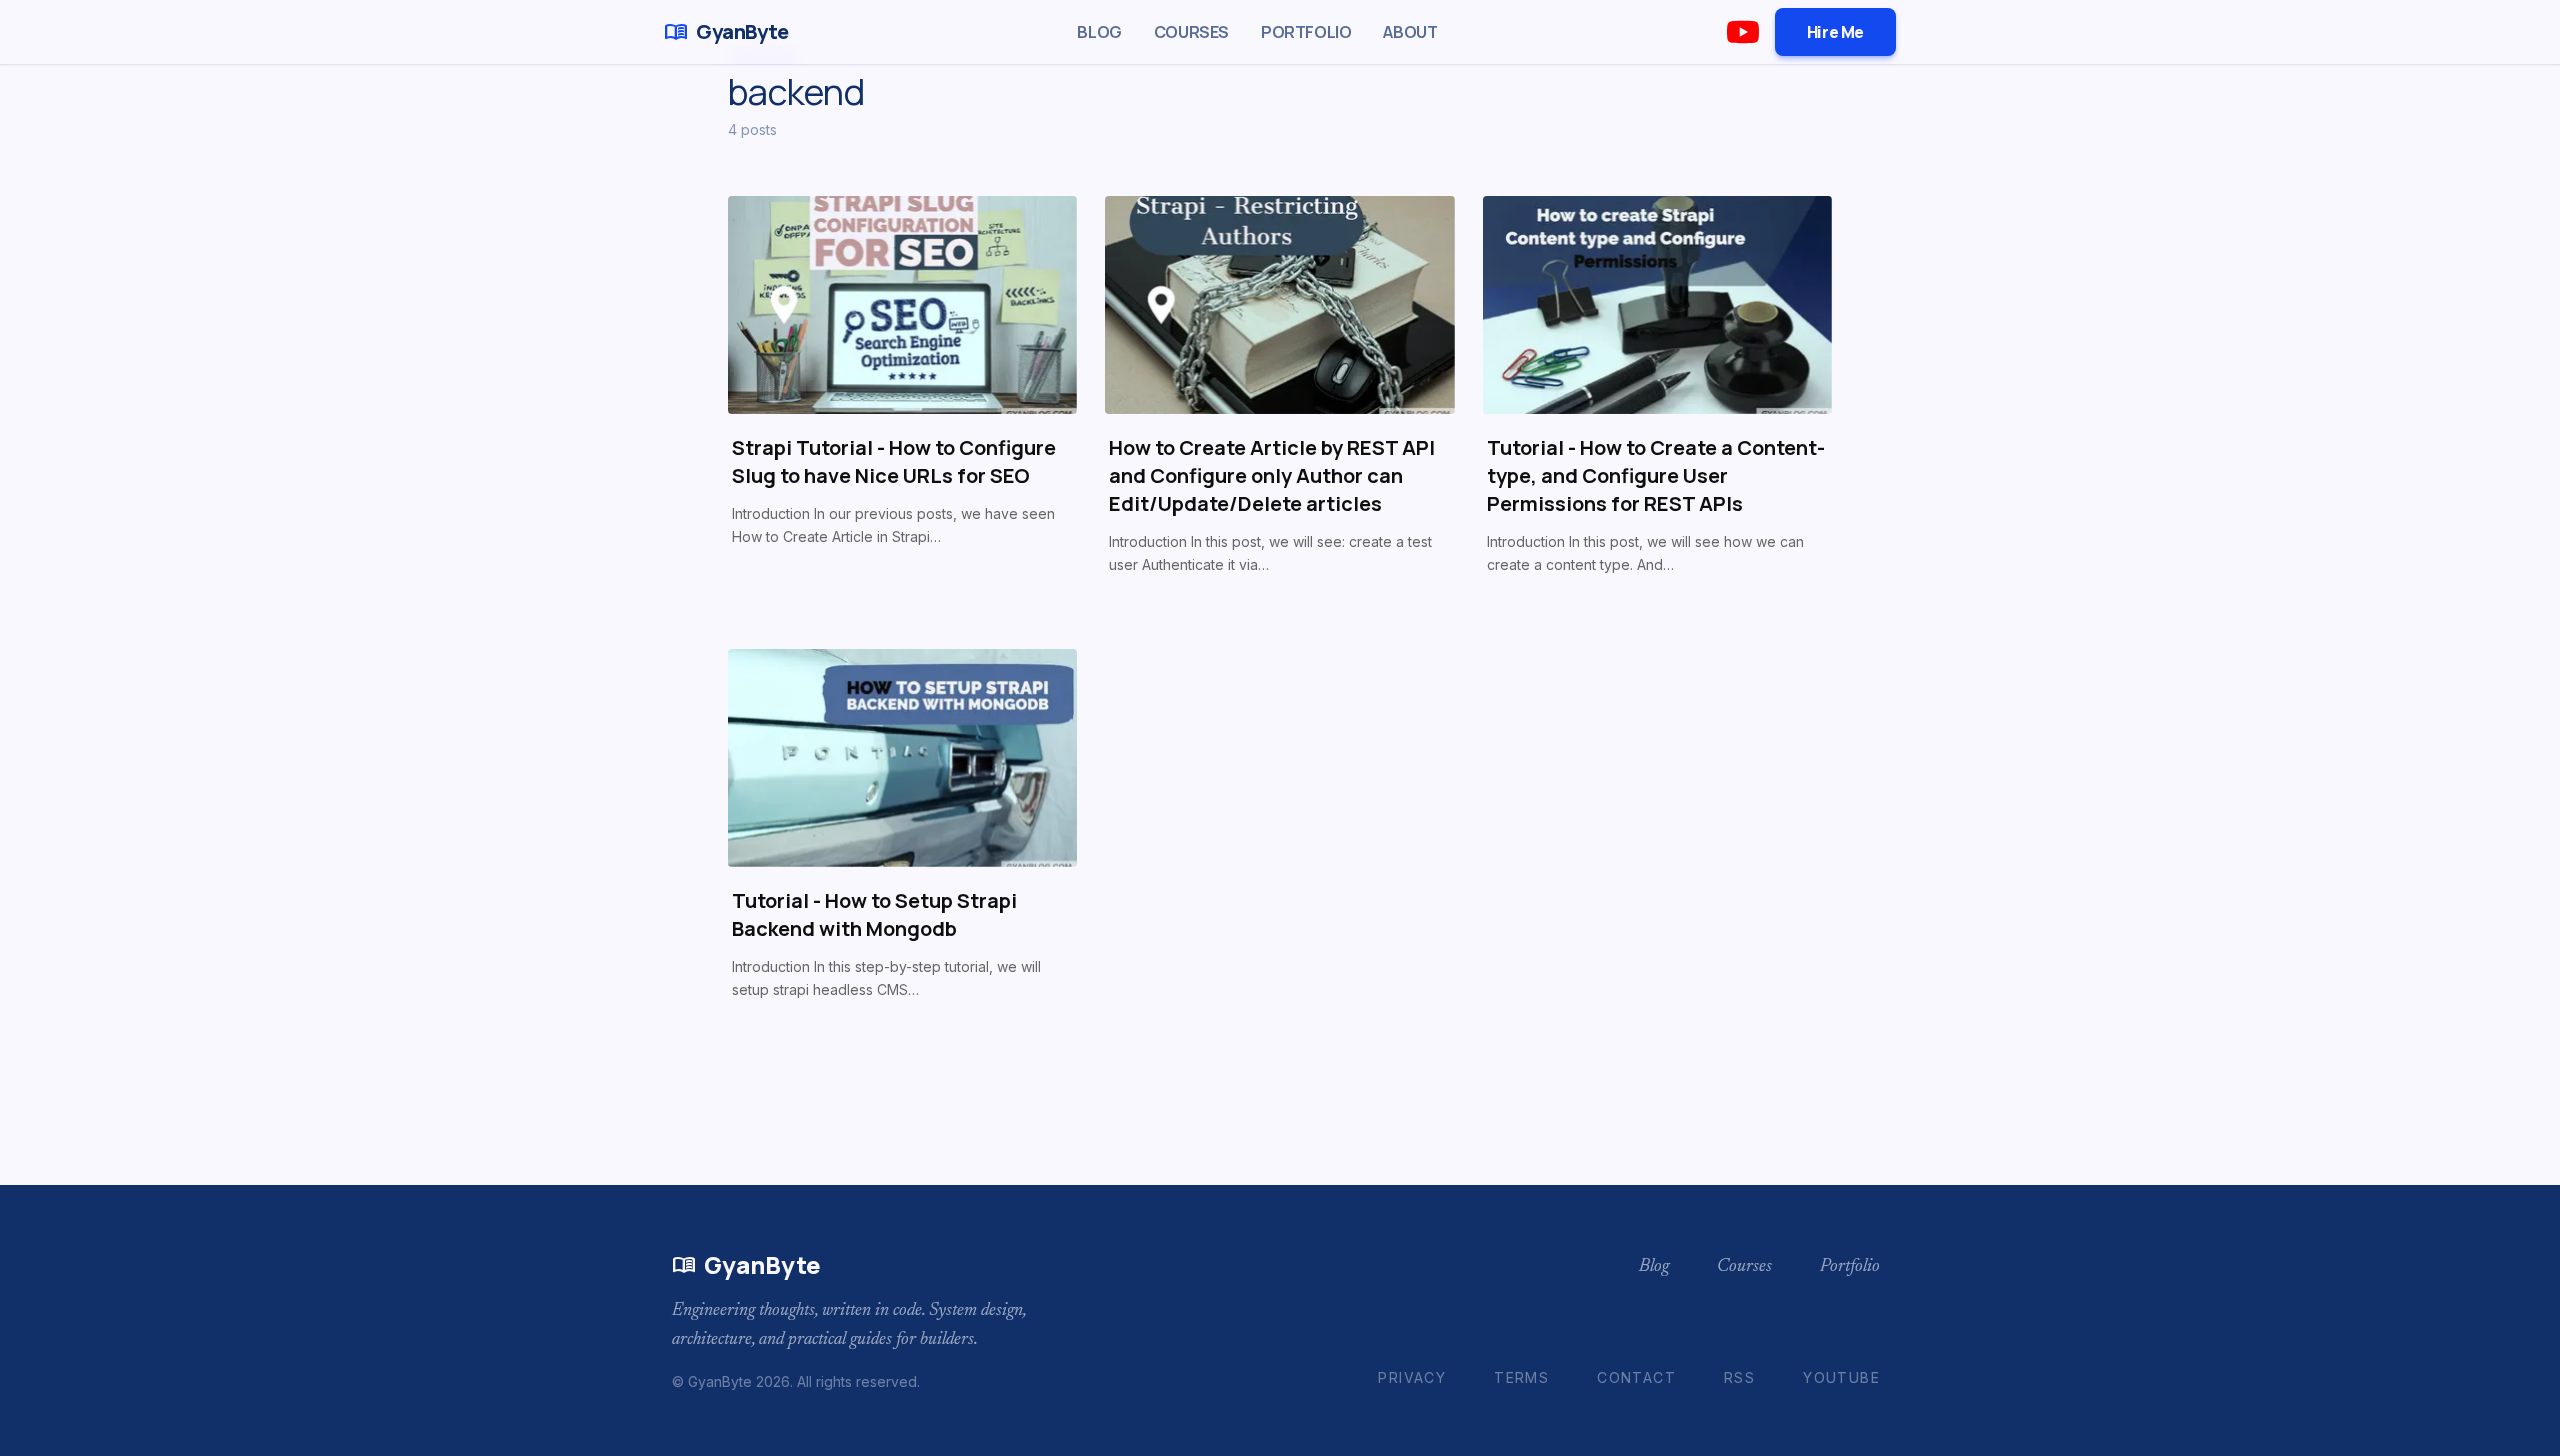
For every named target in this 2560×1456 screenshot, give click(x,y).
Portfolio (1306, 32)
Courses (1191, 32)
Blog (1099, 32)
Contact (1636, 1377)
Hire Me (1835, 32)
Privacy (1412, 1377)
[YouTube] (1743, 32)
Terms (1521, 1377)
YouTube (1841, 1377)
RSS (1739, 1377)
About (1410, 32)
